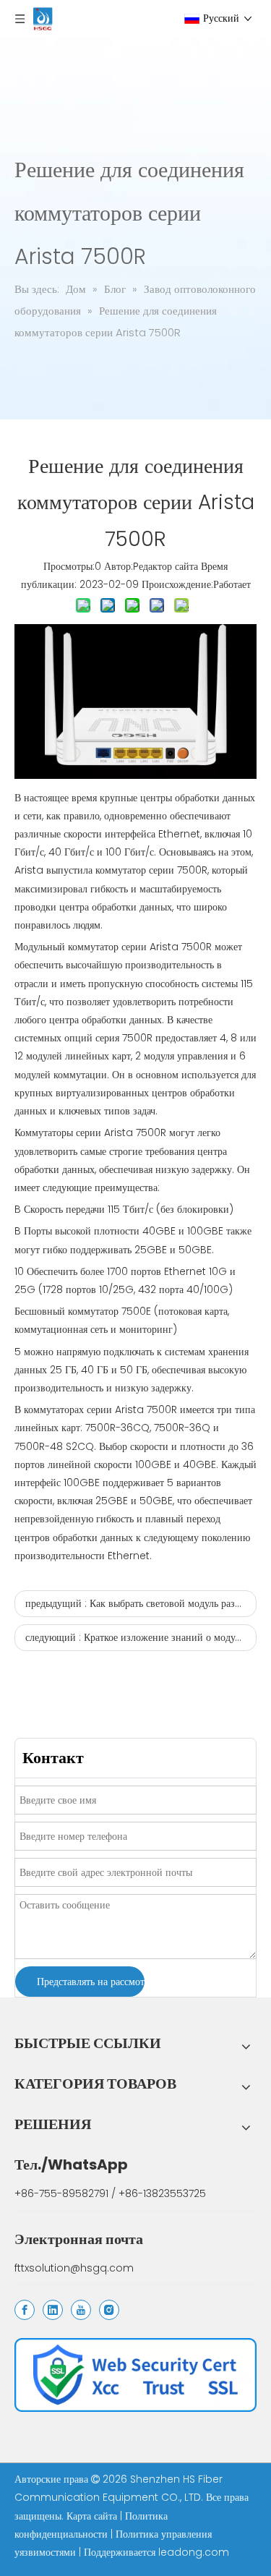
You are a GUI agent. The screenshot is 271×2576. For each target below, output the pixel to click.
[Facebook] (25, 2310)
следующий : (141, 1637)
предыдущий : (141, 1603)
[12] (135, 2375)
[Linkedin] (53, 2310)
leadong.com (194, 2552)
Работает (232, 584)
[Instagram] (109, 2310)
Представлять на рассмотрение (91, 1982)
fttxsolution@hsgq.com (74, 2268)
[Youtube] (81, 2310)
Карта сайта (93, 2516)
